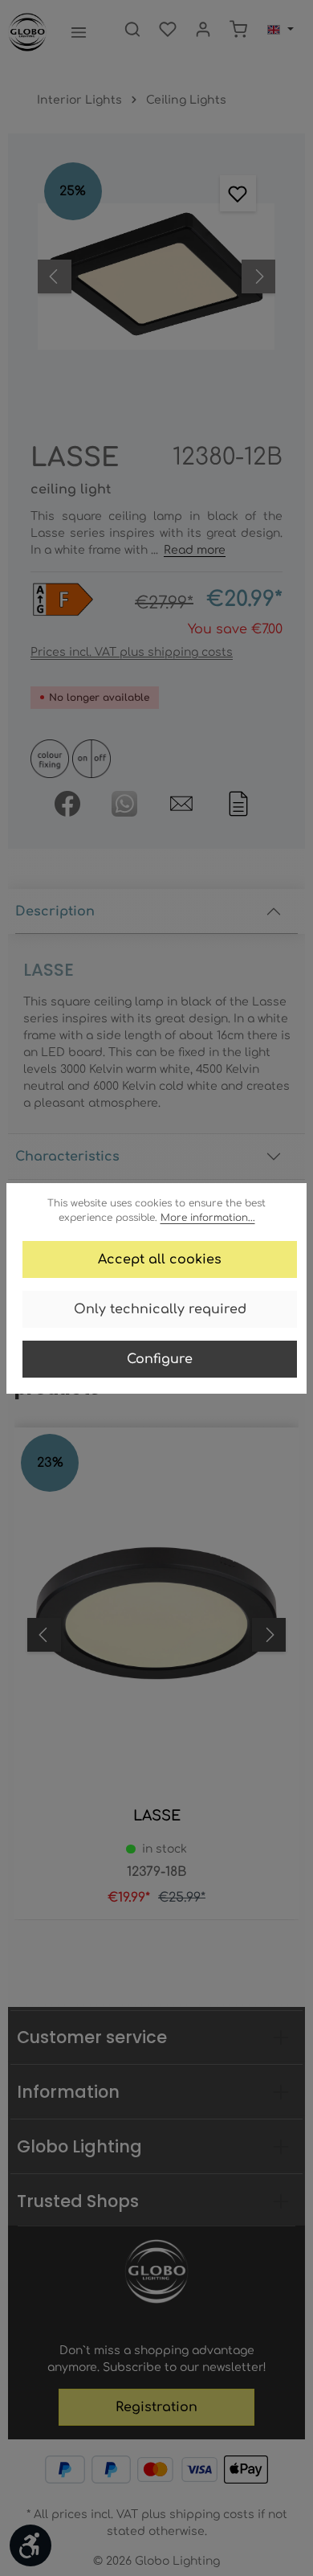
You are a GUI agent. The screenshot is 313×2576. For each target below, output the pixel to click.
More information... (208, 1218)
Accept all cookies (160, 1259)
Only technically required (160, 1309)
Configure (160, 1359)
